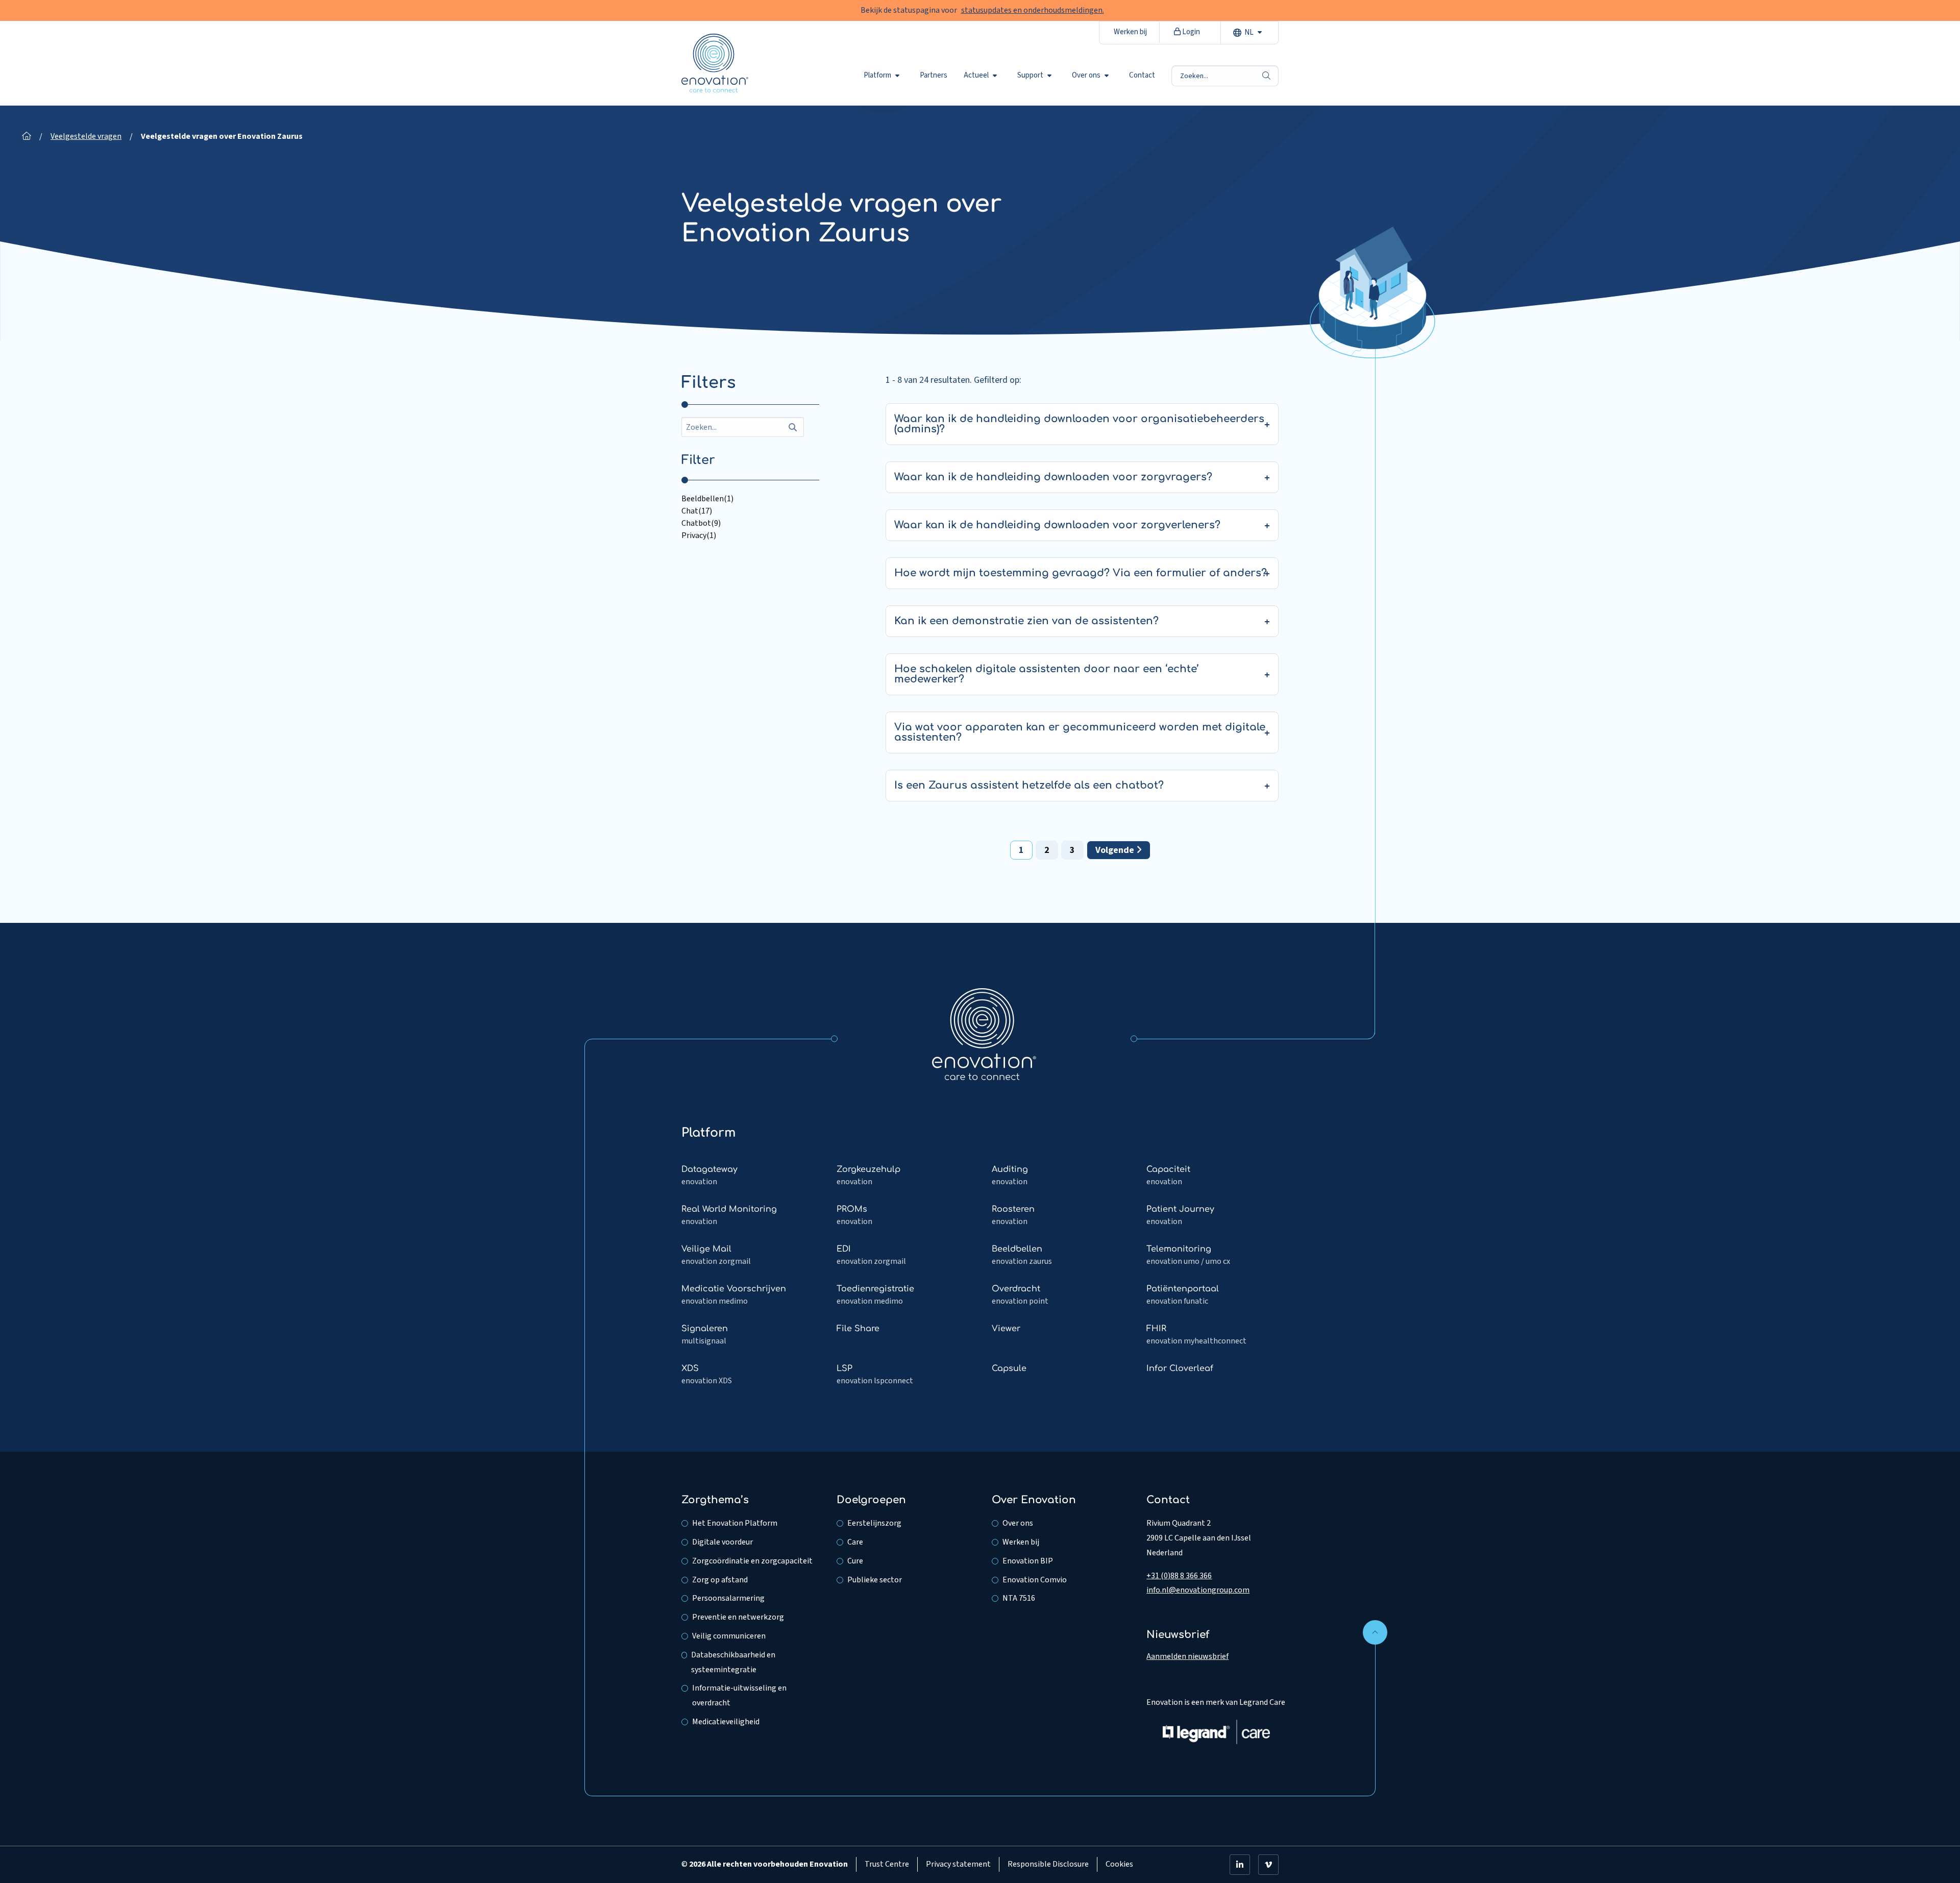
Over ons (1086, 76)
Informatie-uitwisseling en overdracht (739, 1695)
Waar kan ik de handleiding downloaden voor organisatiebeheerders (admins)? (1079, 424)
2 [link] (1047, 850)
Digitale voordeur (722, 1542)
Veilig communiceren (729, 1636)
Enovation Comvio (1035, 1580)
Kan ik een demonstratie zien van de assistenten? (1026, 621)
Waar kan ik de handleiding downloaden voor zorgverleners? (1057, 525)
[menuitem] (884, 76)
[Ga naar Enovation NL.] (27, 136)
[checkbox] (750, 499)
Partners (934, 76)
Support (1030, 76)
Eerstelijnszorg (874, 1523)
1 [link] (1021, 850)
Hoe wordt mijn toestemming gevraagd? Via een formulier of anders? (1081, 573)
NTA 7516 (1019, 1598)
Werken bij (1130, 32)
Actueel (976, 76)
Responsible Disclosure (1048, 1864)
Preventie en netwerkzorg (738, 1617)
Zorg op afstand (720, 1580)
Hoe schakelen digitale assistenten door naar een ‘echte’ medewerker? (1047, 674)
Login (1190, 32)
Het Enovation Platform (735, 1523)
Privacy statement (958, 1864)
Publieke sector (875, 1580)
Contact (1142, 76)
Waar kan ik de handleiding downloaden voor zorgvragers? (1053, 477)
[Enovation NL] (984, 1034)
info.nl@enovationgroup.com (1198, 1590)
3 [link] (1072, 850)
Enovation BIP (1028, 1561)
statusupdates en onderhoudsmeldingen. (1033, 10)
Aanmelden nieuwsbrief (1187, 1656)
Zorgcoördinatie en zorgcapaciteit (752, 1561)
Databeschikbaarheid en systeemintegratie (733, 1662)
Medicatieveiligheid (726, 1722)
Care (855, 1542)
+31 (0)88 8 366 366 (1179, 1576)
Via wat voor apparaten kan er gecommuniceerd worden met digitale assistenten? (1080, 732)
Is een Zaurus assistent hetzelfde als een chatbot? (1029, 785)
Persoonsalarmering (728, 1598)
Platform (877, 76)
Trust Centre (887, 1864)
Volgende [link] (1116, 850)
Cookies (1119, 1864)
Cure (855, 1561)
